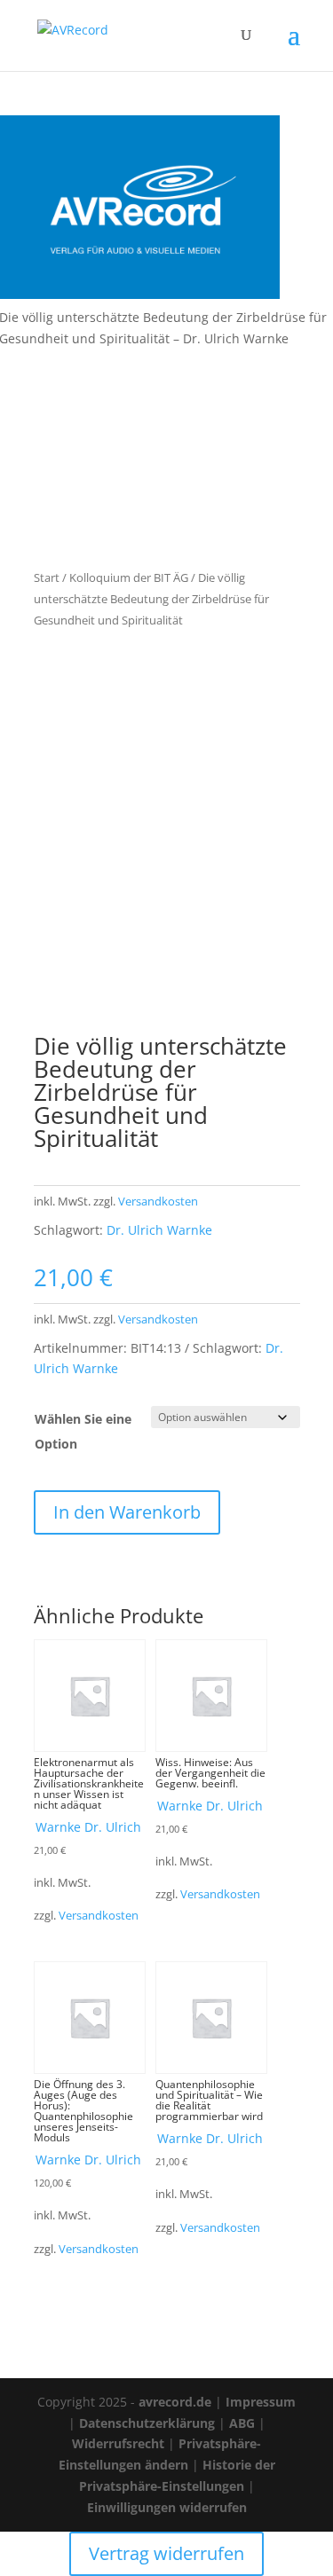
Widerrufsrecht (118, 2443)
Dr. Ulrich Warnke (159, 1230)
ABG (242, 2423)
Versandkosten (158, 1202)
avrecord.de (175, 2402)
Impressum (261, 2402)
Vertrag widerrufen (166, 2553)
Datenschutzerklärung (147, 2423)
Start (47, 577)
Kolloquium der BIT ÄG (129, 577)
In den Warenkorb (127, 1512)
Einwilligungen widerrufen (167, 2507)
